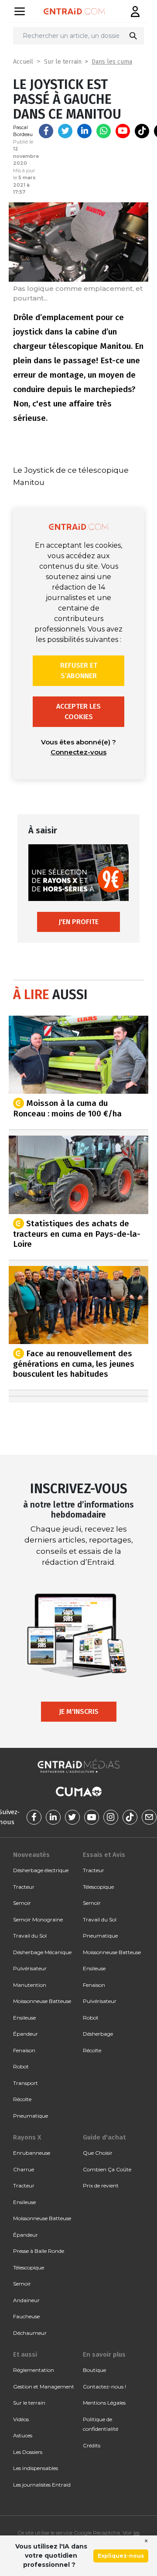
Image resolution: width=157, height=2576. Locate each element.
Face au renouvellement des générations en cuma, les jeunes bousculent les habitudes (74, 1364)
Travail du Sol (30, 1936)
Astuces (23, 2435)
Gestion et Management (44, 2387)
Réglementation (34, 2370)
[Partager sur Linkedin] (84, 131)
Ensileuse (24, 2018)
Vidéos (21, 2419)
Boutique (94, 2370)
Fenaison (24, 2050)
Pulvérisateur (30, 1968)
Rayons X (27, 2137)
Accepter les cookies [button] (78, 711)
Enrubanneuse (32, 2153)
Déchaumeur (30, 2333)
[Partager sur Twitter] (65, 131)
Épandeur (26, 2034)
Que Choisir (98, 2153)
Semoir (22, 1903)
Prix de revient (101, 2185)
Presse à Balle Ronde (39, 2251)
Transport (26, 2083)
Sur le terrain (63, 62)
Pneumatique (31, 2116)
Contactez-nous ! (104, 2387)
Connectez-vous (78, 752)
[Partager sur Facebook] (46, 131)
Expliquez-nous (121, 2556)
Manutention (30, 1985)
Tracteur (24, 1887)
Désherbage (98, 2034)
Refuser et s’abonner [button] (79, 670)
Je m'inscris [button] (79, 1711)
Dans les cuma (112, 62)
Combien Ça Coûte (107, 2169)
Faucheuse (26, 2316)
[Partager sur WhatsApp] (104, 131)
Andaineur (26, 2300)
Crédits (92, 2445)
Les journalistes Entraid (42, 2485)
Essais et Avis (104, 1855)
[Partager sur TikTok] (142, 131)
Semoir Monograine (38, 1919)
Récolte (22, 2099)
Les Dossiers (28, 2452)
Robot (21, 2066)
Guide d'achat (104, 2137)
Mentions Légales (104, 2403)
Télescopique (98, 1887)
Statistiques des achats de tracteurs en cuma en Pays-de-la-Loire (77, 1233)
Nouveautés (31, 1855)
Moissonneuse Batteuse (42, 2001)
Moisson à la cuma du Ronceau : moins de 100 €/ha (67, 1108)
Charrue (24, 2169)
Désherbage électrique (41, 1870)
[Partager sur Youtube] (123, 131)
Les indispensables (36, 2468)
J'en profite (78, 922)
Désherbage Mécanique (42, 1952)
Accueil (23, 62)
